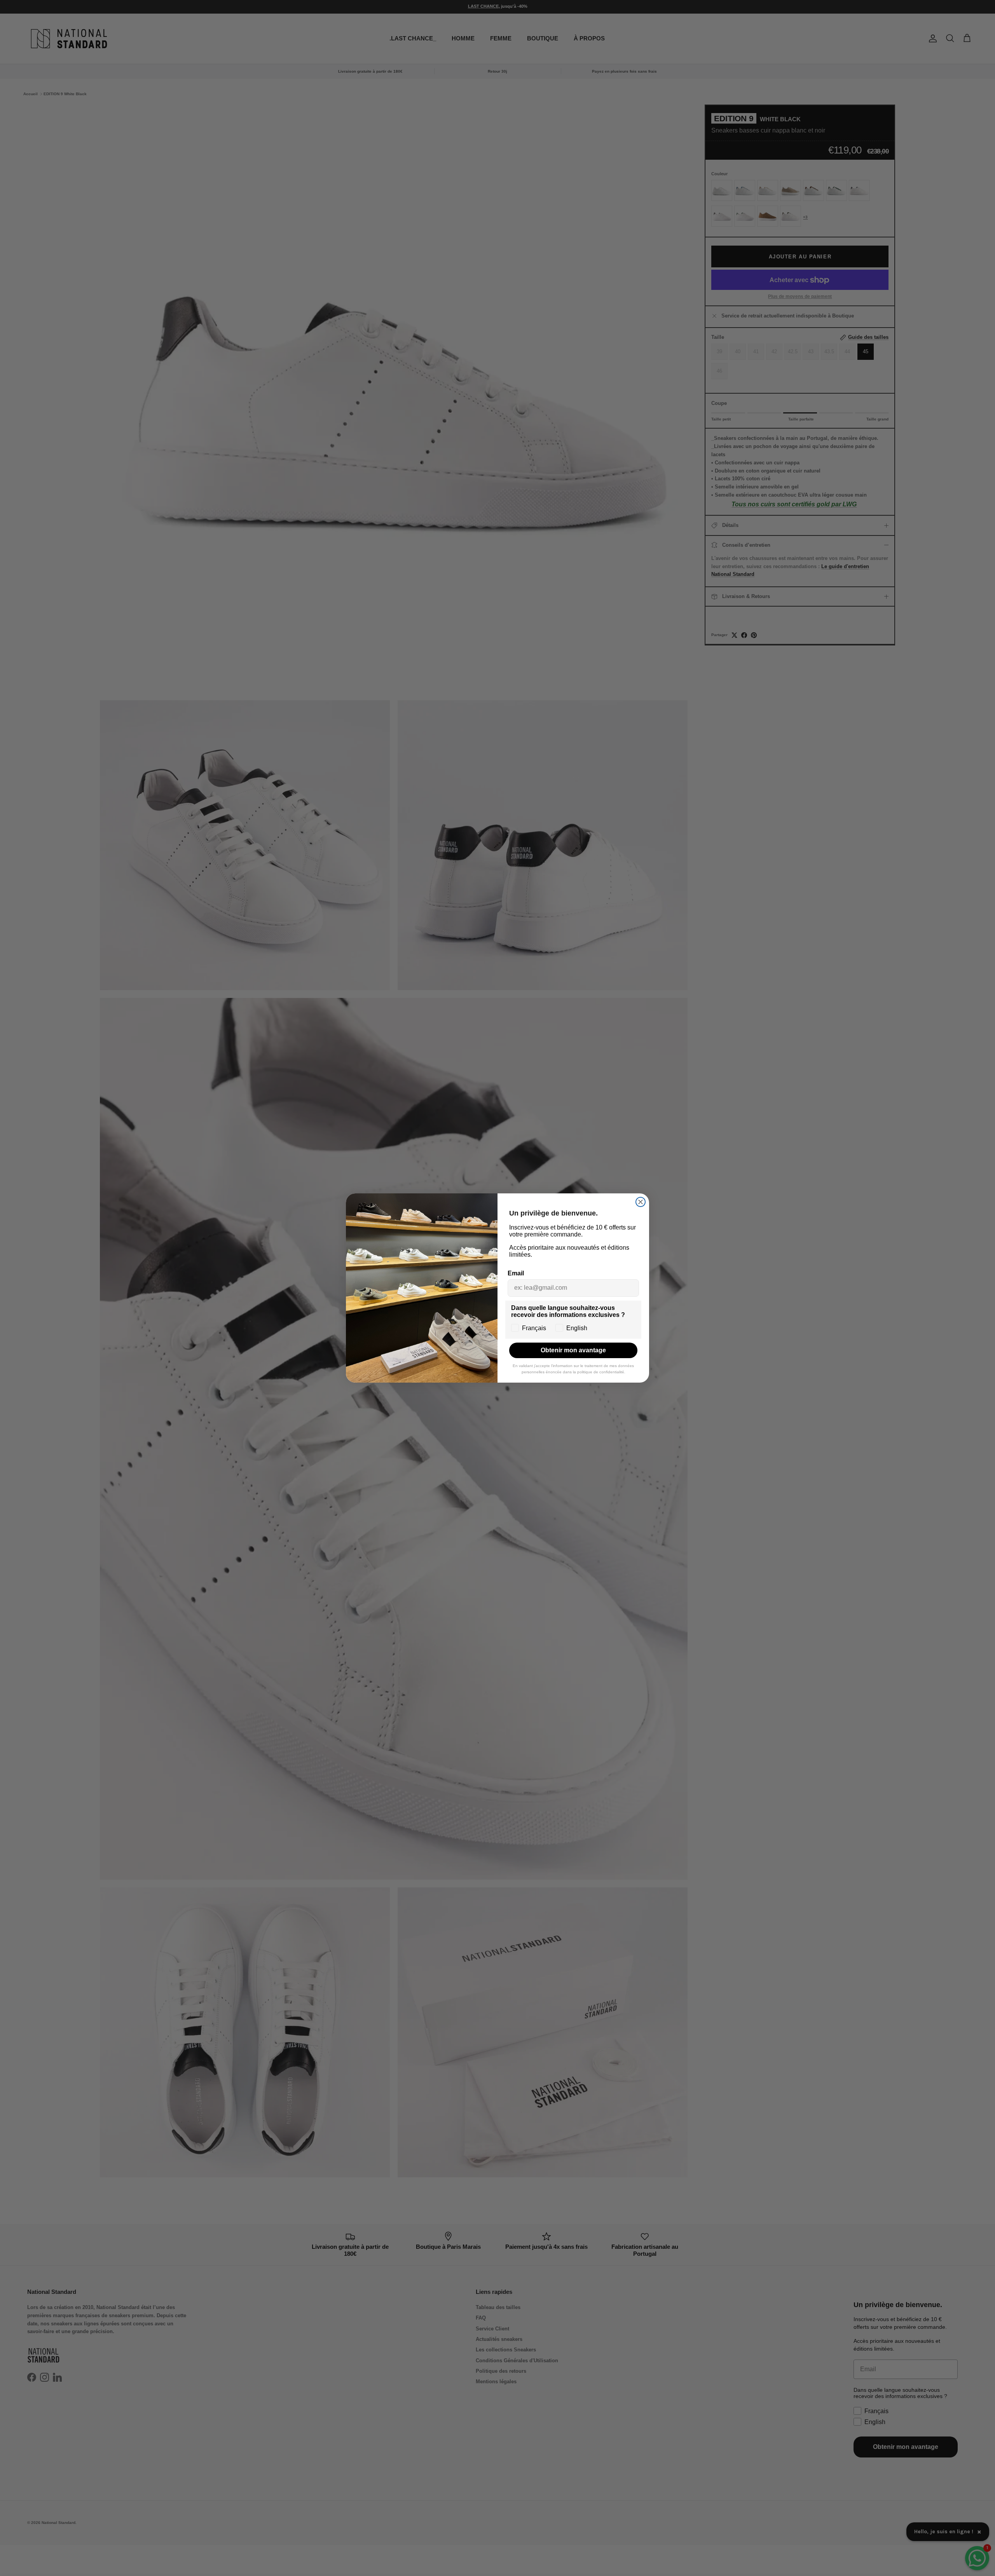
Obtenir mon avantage (573, 1350)
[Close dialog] (641, 1202)
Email (516, 1273)
